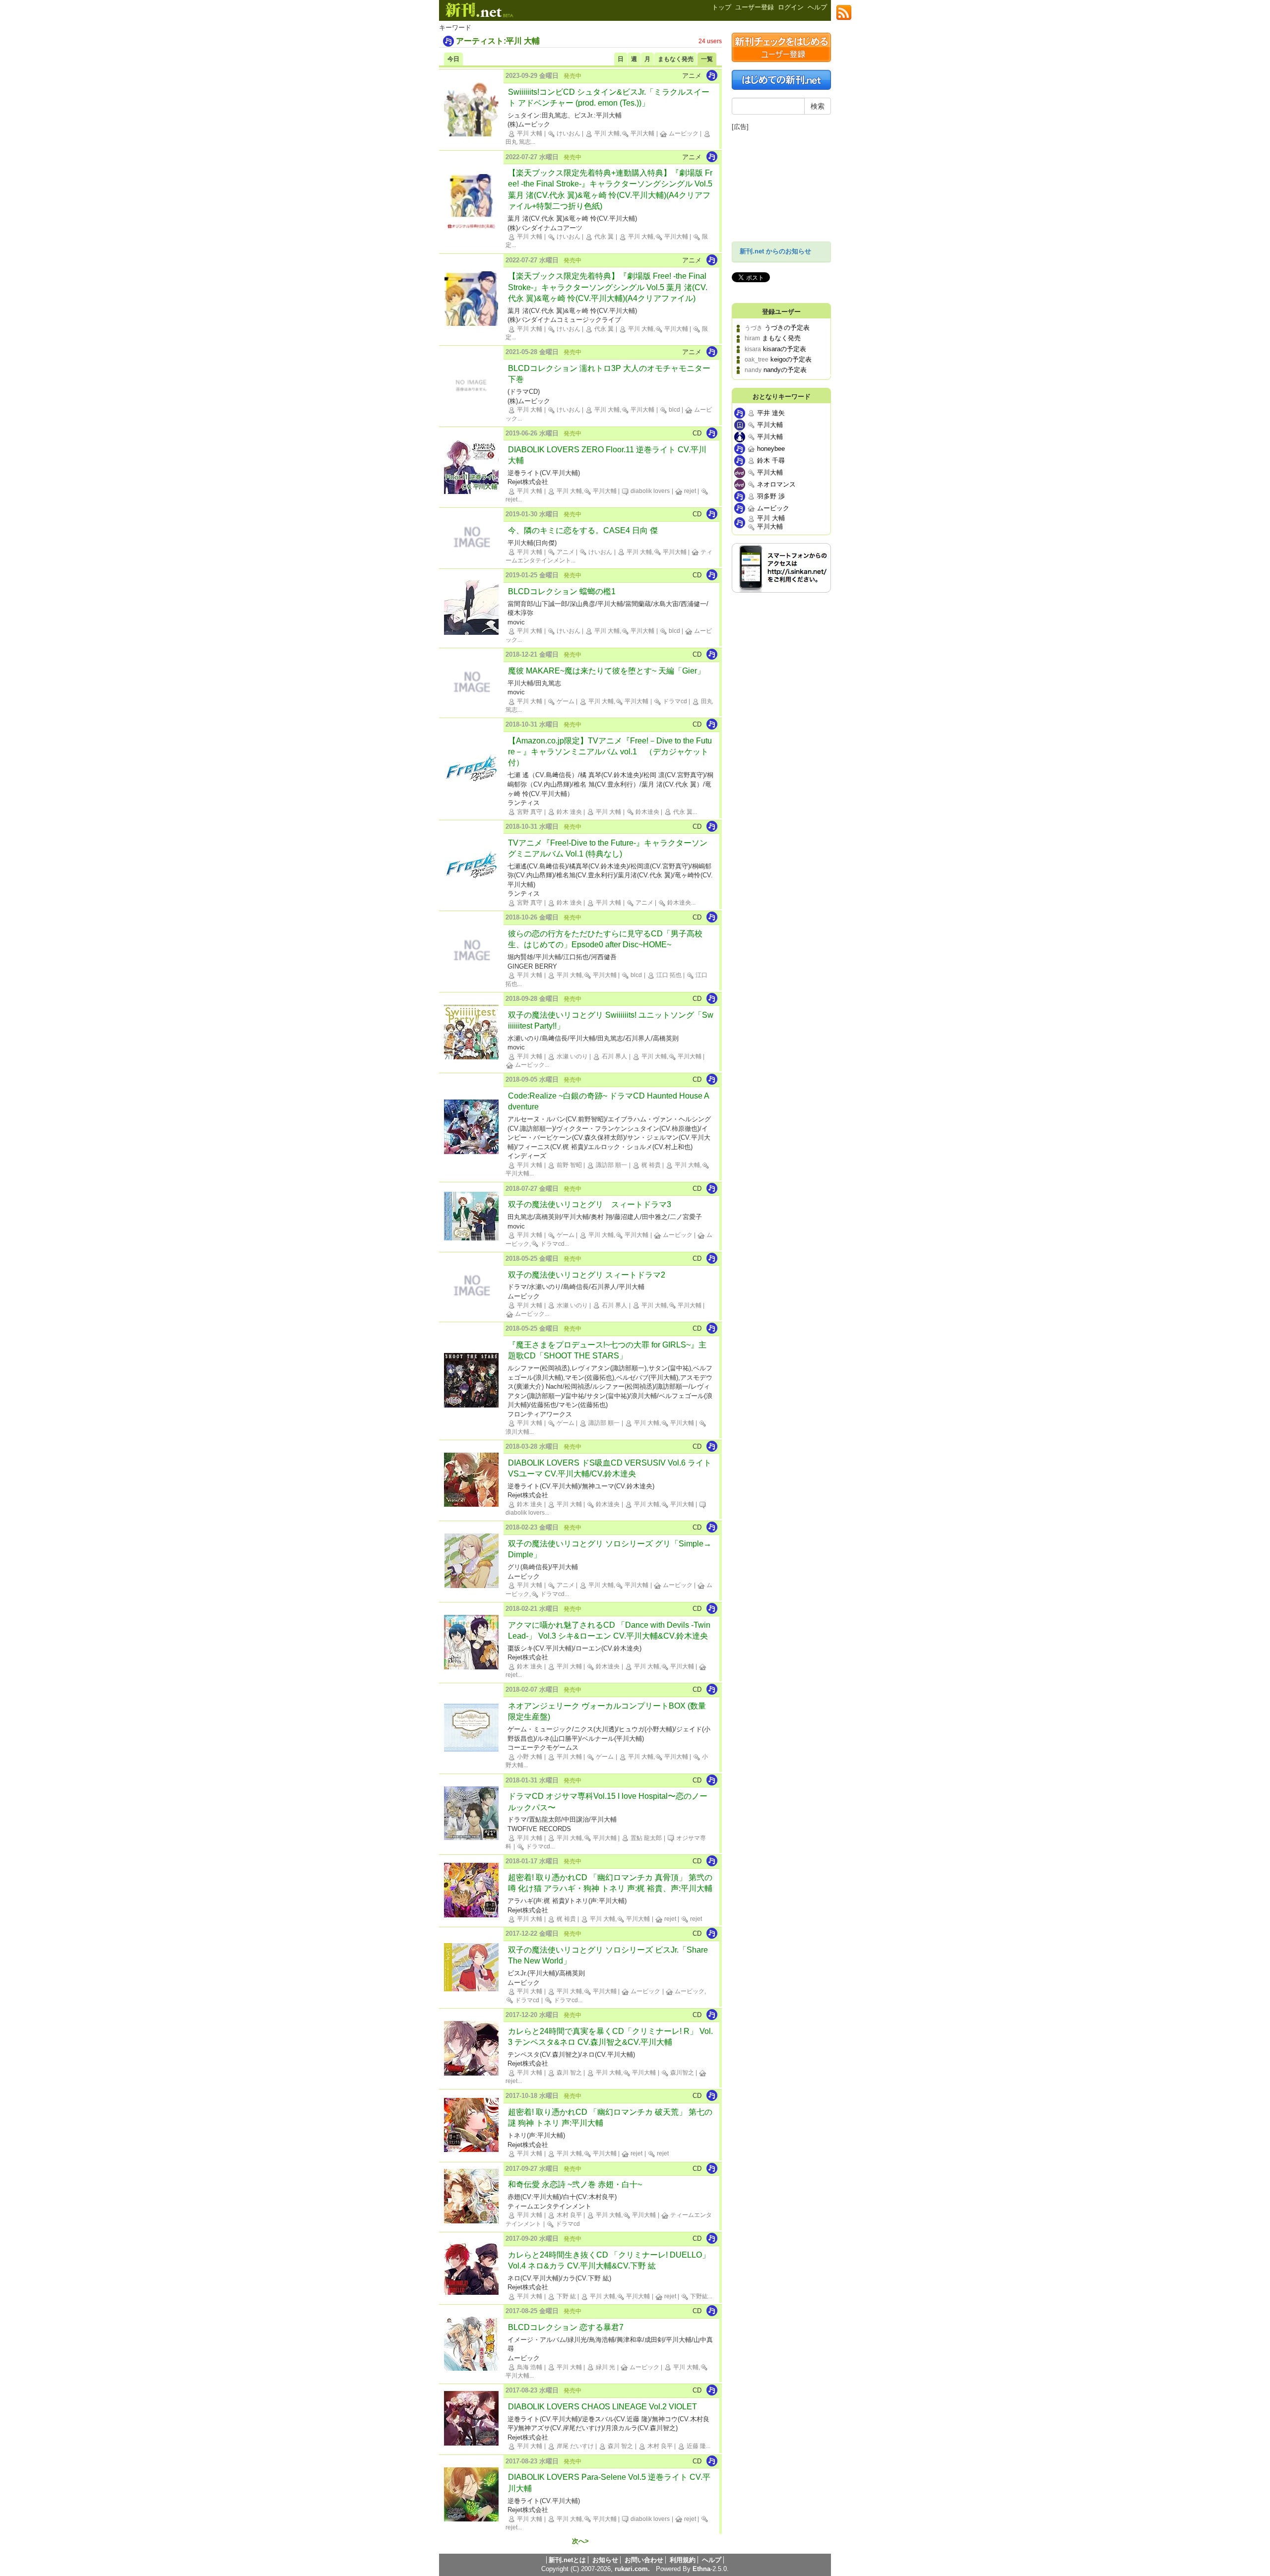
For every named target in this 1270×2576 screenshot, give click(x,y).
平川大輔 (769, 425)
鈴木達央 (647, 812)
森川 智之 (569, 2073)
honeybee (770, 449)
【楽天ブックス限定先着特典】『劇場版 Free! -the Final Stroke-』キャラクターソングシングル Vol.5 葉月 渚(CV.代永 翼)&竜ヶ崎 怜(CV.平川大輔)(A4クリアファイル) (608, 287)
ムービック (683, 133)
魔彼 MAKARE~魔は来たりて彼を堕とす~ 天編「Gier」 (606, 671)
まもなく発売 (781, 338)
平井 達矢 (770, 413)
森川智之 (681, 2073)
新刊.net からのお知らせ (775, 251)
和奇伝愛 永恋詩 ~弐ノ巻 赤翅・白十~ (575, 2184)
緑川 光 (605, 2367)
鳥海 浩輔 (529, 2367)
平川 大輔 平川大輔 (770, 522)
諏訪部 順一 (611, 1165)
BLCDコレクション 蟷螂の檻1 (562, 591)
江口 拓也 (668, 975)
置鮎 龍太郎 (645, 1838)
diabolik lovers (649, 491)
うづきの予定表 (787, 328)
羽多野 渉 (770, 496)
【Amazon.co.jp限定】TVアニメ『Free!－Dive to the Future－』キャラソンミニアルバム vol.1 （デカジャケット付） (610, 752)
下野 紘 (566, 2296)
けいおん (568, 133)
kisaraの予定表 (785, 349)
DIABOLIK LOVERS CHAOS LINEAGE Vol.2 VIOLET (603, 2407)
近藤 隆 (696, 2446)
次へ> (580, 2542)
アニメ (565, 552)
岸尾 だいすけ (574, 2446)
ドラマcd (674, 701)
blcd (674, 410)
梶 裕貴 (650, 1165)
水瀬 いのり (571, 1056)
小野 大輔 (529, 1757)
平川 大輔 (529, 133)
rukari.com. (632, 2569)
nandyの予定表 (785, 370)
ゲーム (565, 701)
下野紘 (698, 2296)
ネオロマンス (775, 484)
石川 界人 (614, 1056)
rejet (689, 491)
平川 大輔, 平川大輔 (624, 133)
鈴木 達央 (569, 812)
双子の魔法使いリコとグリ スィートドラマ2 (587, 1275)
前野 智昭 (569, 1165)
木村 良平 (569, 2215)
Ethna (701, 2569)
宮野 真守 (529, 812)
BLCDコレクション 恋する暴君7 (566, 2327)
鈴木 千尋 (770, 460)
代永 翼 (603, 237)
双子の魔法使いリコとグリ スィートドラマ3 (590, 1204)
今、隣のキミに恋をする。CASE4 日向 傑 (583, 530)
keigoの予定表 (791, 359)
